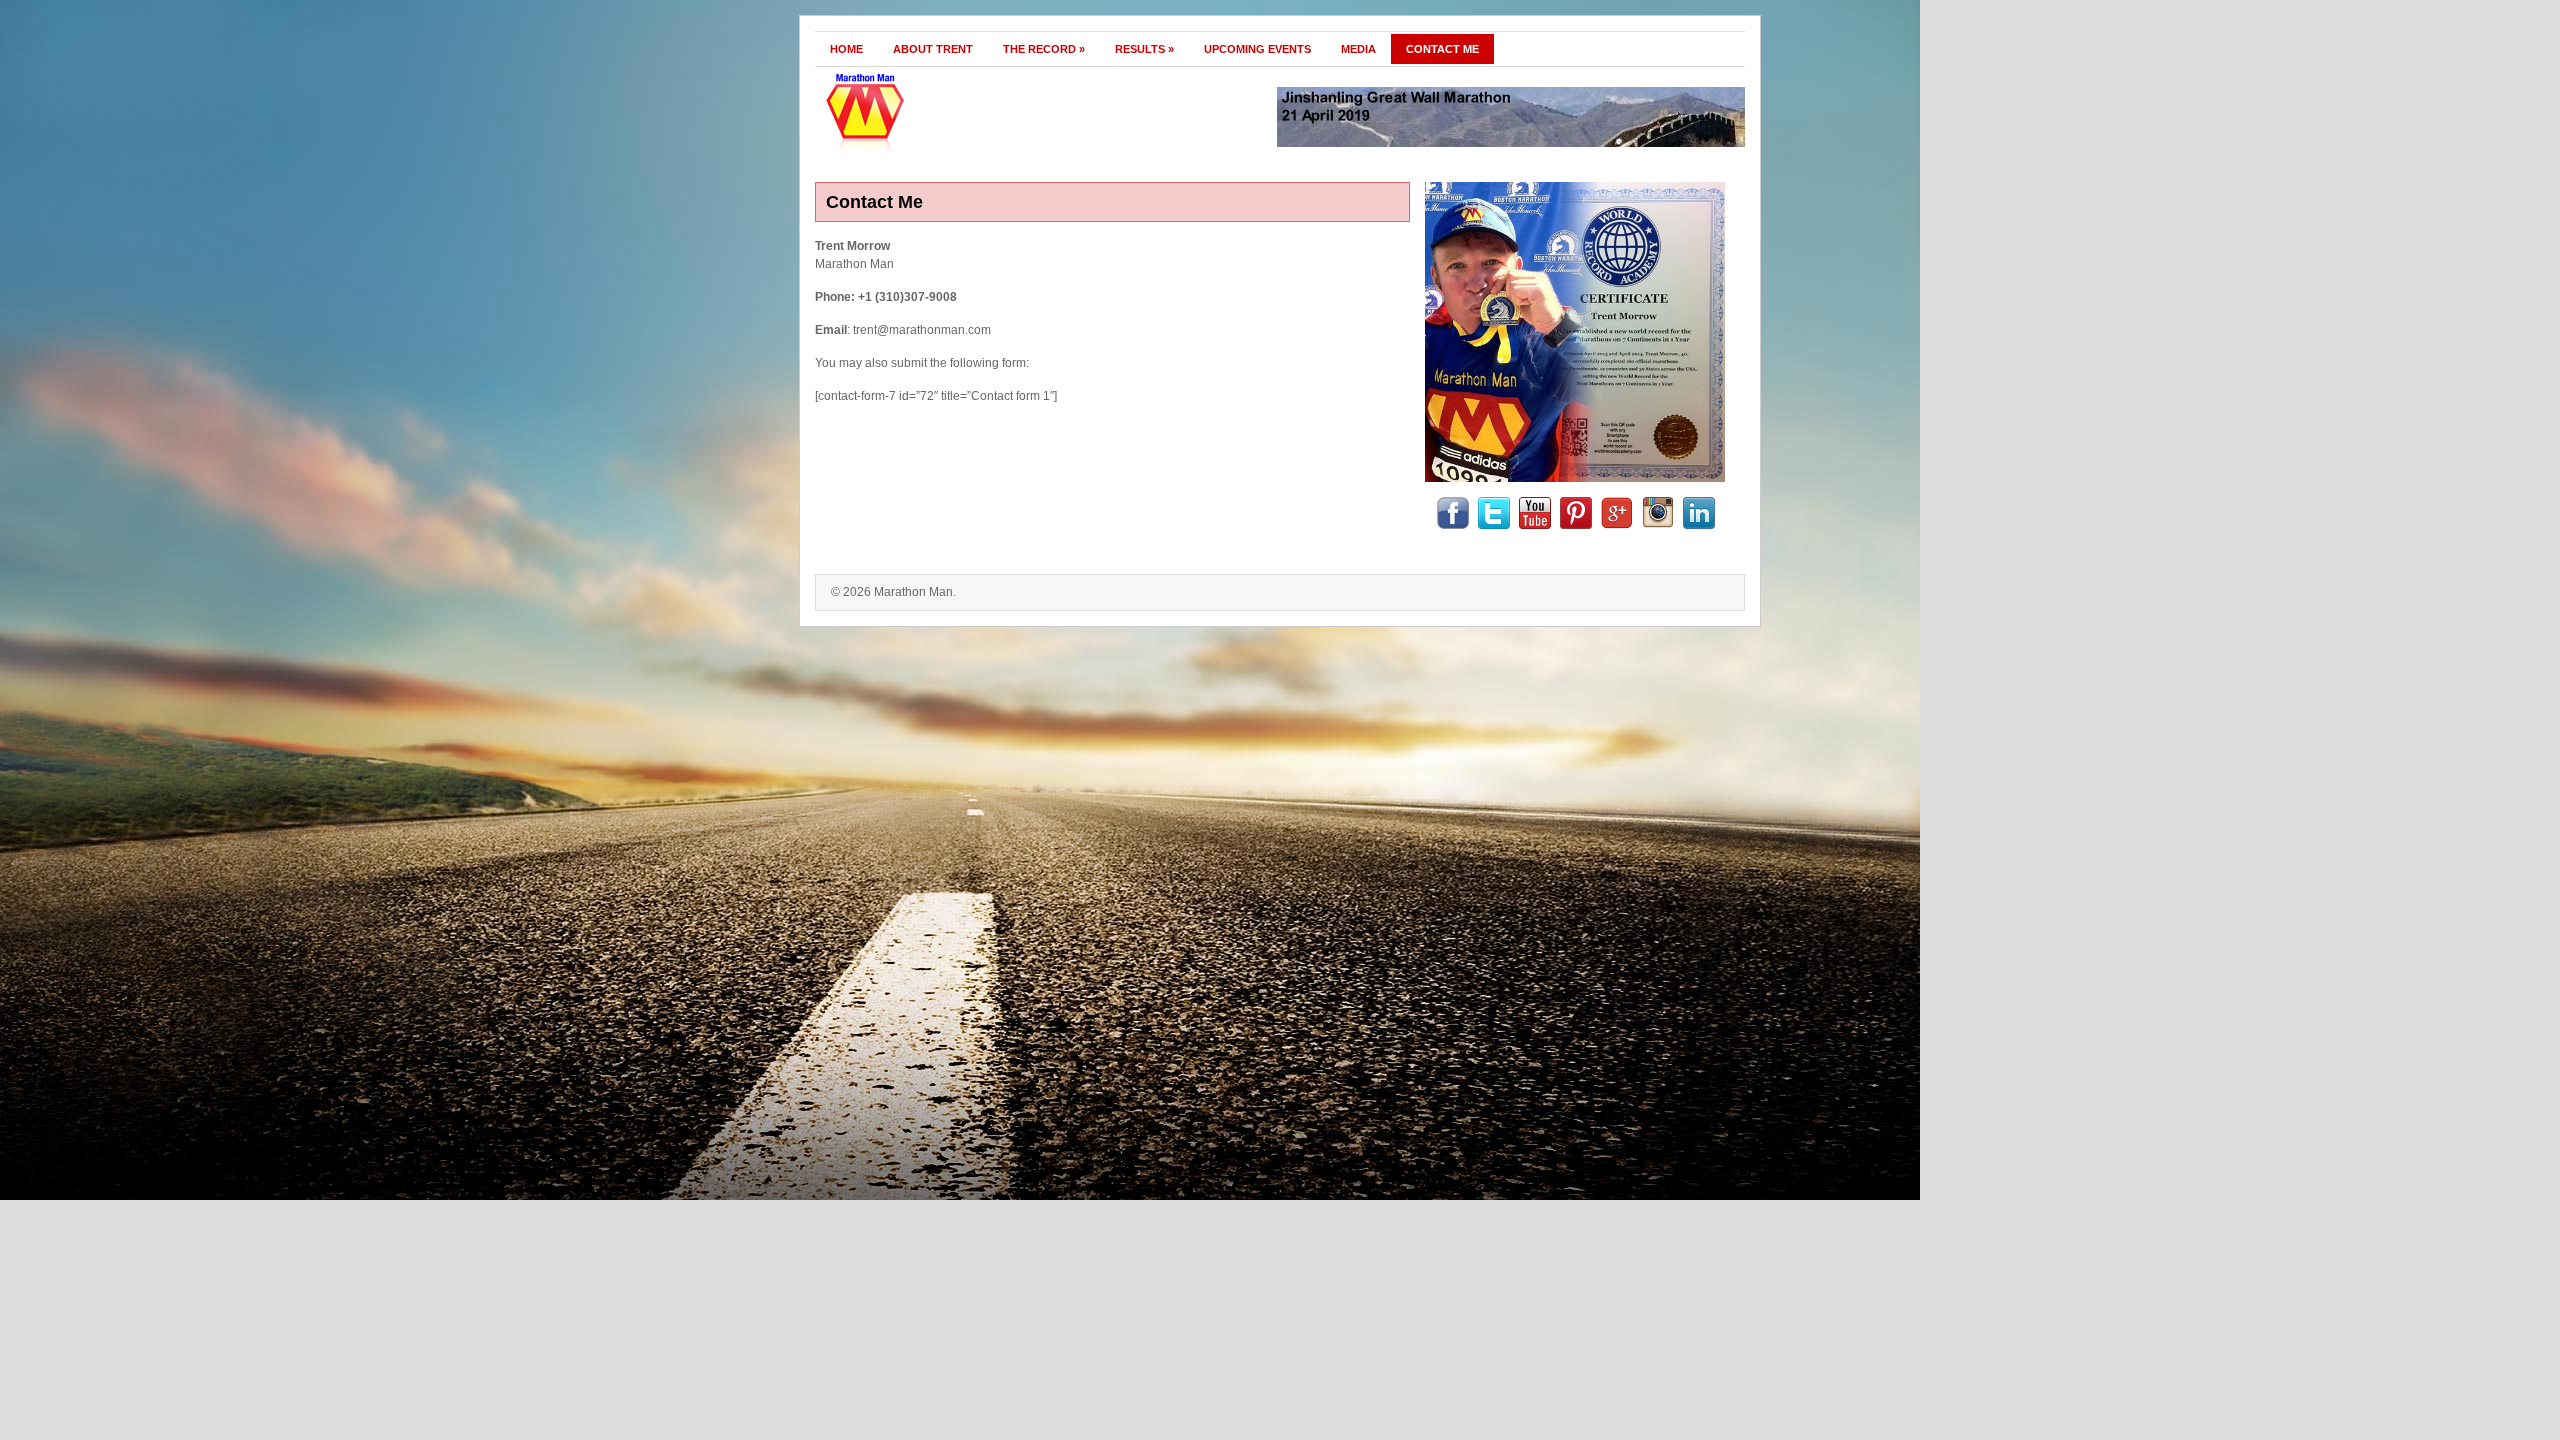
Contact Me (1442, 49)
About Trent (933, 49)
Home (846, 49)
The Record (1044, 49)
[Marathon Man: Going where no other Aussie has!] (957, 154)
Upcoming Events (1257, 49)
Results (1144, 49)
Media (1358, 49)
